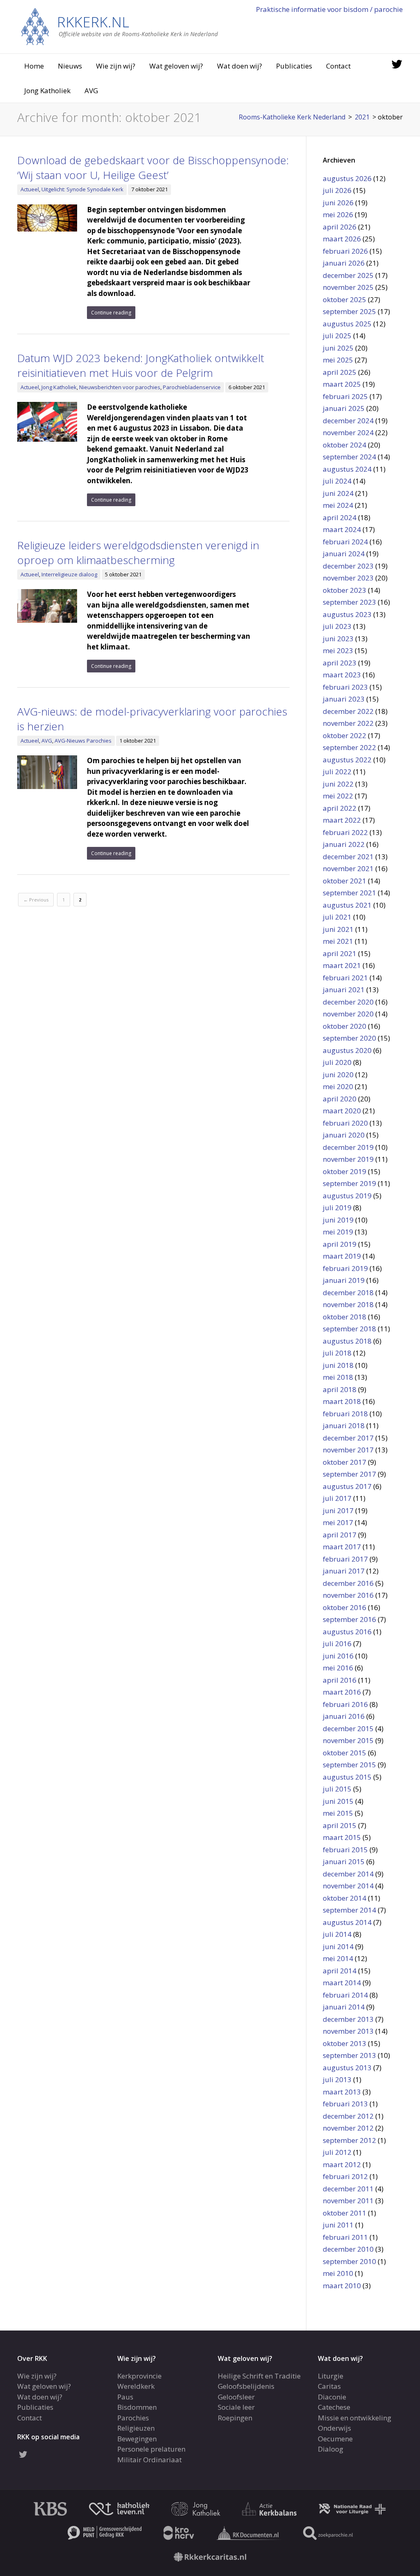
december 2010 (348, 2249)
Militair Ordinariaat (150, 2460)
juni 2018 (338, 1365)
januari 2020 (344, 1135)
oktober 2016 (345, 1607)
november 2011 (348, 2201)
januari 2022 (344, 844)
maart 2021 (342, 965)
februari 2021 (345, 978)
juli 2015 (337, 1789)
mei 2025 (338, 360)
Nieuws (70, 66)
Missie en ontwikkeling (355, 2418)
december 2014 (348, 1874)
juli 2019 (337, 1208)
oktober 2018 (345, 1317)
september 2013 (349, 2055)
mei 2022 (338, 796)
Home (34, 66)
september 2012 (349, 2140)
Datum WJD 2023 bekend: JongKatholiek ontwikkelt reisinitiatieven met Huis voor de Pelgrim (141, 365)
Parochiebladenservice (192, 387)
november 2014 (348, 1886)
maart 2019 (342, 1256)
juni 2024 (338, 493)
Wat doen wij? (240, 66)
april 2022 (340, 808)
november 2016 (348, 1595)
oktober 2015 (345, 1753)
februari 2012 (345, 2176)
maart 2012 (342, 2164)
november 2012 (348, 2128)
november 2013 (348, 2031)
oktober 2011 (345, 2213)
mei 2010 (338, 2273)
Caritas (329, 2386)
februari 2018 (345, 1414)
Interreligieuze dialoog (69, 574)
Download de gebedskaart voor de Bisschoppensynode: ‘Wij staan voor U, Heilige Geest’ (153, 167)
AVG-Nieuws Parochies (83, 741)
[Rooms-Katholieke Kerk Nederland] (120, 26)
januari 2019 (344, 1280)
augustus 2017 (347, 1486)
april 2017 (340, 1535)
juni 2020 (338, 1075)
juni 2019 (338, 1220)
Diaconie (332, 2397)
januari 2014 (344, 2007)
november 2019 (348, 1159)
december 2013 (348, 2019)
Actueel (30, 189)
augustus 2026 (347, 178)
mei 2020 (338, 1086)
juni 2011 (338, 2225)
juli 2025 (337, 336)
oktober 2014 (345, 1898)
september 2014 (349, 1910)
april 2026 (340, 227)
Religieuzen (136, 2428)
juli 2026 (337, 190)
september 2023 (349, 602)
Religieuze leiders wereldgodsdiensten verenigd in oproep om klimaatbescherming (138, 553)
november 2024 (348, 432)
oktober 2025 (345, 299)
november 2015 (348, 1740)
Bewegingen (137, 2439)
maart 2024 (342, 529)
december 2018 (348, 1293)
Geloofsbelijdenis (246, 2386)
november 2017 (348, 1450)
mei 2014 (338, 1958)
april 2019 (340, 1244)
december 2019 (348, 1147)
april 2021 (340, 953)
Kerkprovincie (139, 2376)
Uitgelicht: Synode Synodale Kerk (82, 189)
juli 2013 (337, 2079)
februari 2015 (345, 1850)
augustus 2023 (347, 614)
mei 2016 (338, 1668)
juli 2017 (337, 1498)
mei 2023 (338, 650)
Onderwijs (334, 2428)
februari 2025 (345, 396)
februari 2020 (345, 1123)
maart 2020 (342, 1111)
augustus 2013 (347, 2068)
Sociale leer (236, 2407)
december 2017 (348, 1438)
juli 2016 (337, 1644)
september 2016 (349, 1619)
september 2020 (349, 1038)
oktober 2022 (345, 735)
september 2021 (349, 893)
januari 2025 (344, 408)
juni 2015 (338, 1801)
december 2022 (348, 711)
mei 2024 (338, 505)
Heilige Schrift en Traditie (259, 2376)
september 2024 (349, 457)
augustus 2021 (347, 905)
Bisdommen (137, 2407)
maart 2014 (342, 1983)
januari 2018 (344, 1426)
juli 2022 (337, 772)
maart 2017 (342, 1547)
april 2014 (340, 1971)
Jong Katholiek (47, 91)
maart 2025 (342, 384)
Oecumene (335, 2439)
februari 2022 (345, 832)
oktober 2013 (345, 2043)
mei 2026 (338, 214)
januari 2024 (344, 554)
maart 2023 (342, 675)
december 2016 (348, 1583)
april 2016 (340, 1680)
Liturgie (331, 2376)
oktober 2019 (345, 1171)
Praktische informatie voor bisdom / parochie (329, 9)
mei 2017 (338, 1522)
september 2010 (349, 2261)
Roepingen (235, 2418)
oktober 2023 (345, 590)
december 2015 (348, 1728)
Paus (125, 2397)
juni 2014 (338, 1946)
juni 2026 (338, 203)
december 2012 (348, 2116)
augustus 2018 (347, 1341)
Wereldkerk (136, 2386)
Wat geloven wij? (176, 66)
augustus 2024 (347, 469)
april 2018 (340, 1389)
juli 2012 (337, 2152)
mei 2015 (338, 1813)
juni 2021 (338, 929)
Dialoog (331, 2449)
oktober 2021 (345, 881)
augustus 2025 (347, 324)
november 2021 (348, 868)
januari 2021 (344, 990)
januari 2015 (344, 1861)
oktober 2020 (345, 1026)
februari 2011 (345, 2237)
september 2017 (349, 1474)
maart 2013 (342, 2092)
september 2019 (349, 1183)
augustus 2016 (347, 1632)
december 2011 (348, 2189)
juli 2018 (337, 1353)
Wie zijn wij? (116, 66)
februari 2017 (345, 1559)
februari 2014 (345, 1995)
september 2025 (349, 311)
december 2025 (348, 275)
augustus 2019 (347, 1196)
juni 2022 (338, 784)
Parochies (133, 2418)
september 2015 (349, 1765)
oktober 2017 (345, 1462)
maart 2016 (342, 1692)
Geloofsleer (236, 2397)
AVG (91, 91)
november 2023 (348, 578)
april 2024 (340, 517)
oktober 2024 (345, 445)
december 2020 (348, 1002)
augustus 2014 (347, 1922)
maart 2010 (342, 2286)
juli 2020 (337, 1062)
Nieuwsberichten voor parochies (120, 387)
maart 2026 (342, 239)
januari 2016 (344, 1716)
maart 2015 (342, 1837)
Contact (338, 66)
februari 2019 (345, 1268)
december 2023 (348, 566)
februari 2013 (345, 2104)
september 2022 (349, 747)
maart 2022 (342, 820)
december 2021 (348, 857)
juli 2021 (337, 917)
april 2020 (340, 1099)
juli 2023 (337, 626)
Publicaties (294, 66)
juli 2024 (337, 481)
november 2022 (348, 723)
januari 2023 (344, 699)
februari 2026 (345, 251)
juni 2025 (338, 348)
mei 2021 (338, 941)
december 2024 (348, 421)
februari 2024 (345, 542)
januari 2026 (344, 263)
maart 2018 (342, 1401)
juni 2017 (338, 1511)
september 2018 (349, 1329)
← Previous (36, 900)
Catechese (334, 2407)
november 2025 (348, 287)
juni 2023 (338, 639)
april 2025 (340, 372)
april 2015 (340, 1825)
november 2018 (348, 1304)
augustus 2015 (347, 1777)
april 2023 (340, 663)
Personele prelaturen (151, 2449)
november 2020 (348, 1014)
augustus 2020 (347, 1050)
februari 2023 (345, 687)
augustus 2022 (347, 760)
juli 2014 (337, 1934)
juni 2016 (338, 1656)
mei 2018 (338, 1377)
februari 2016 (345, 1704)
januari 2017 (344, 1571)
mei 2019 (338, 1232)
